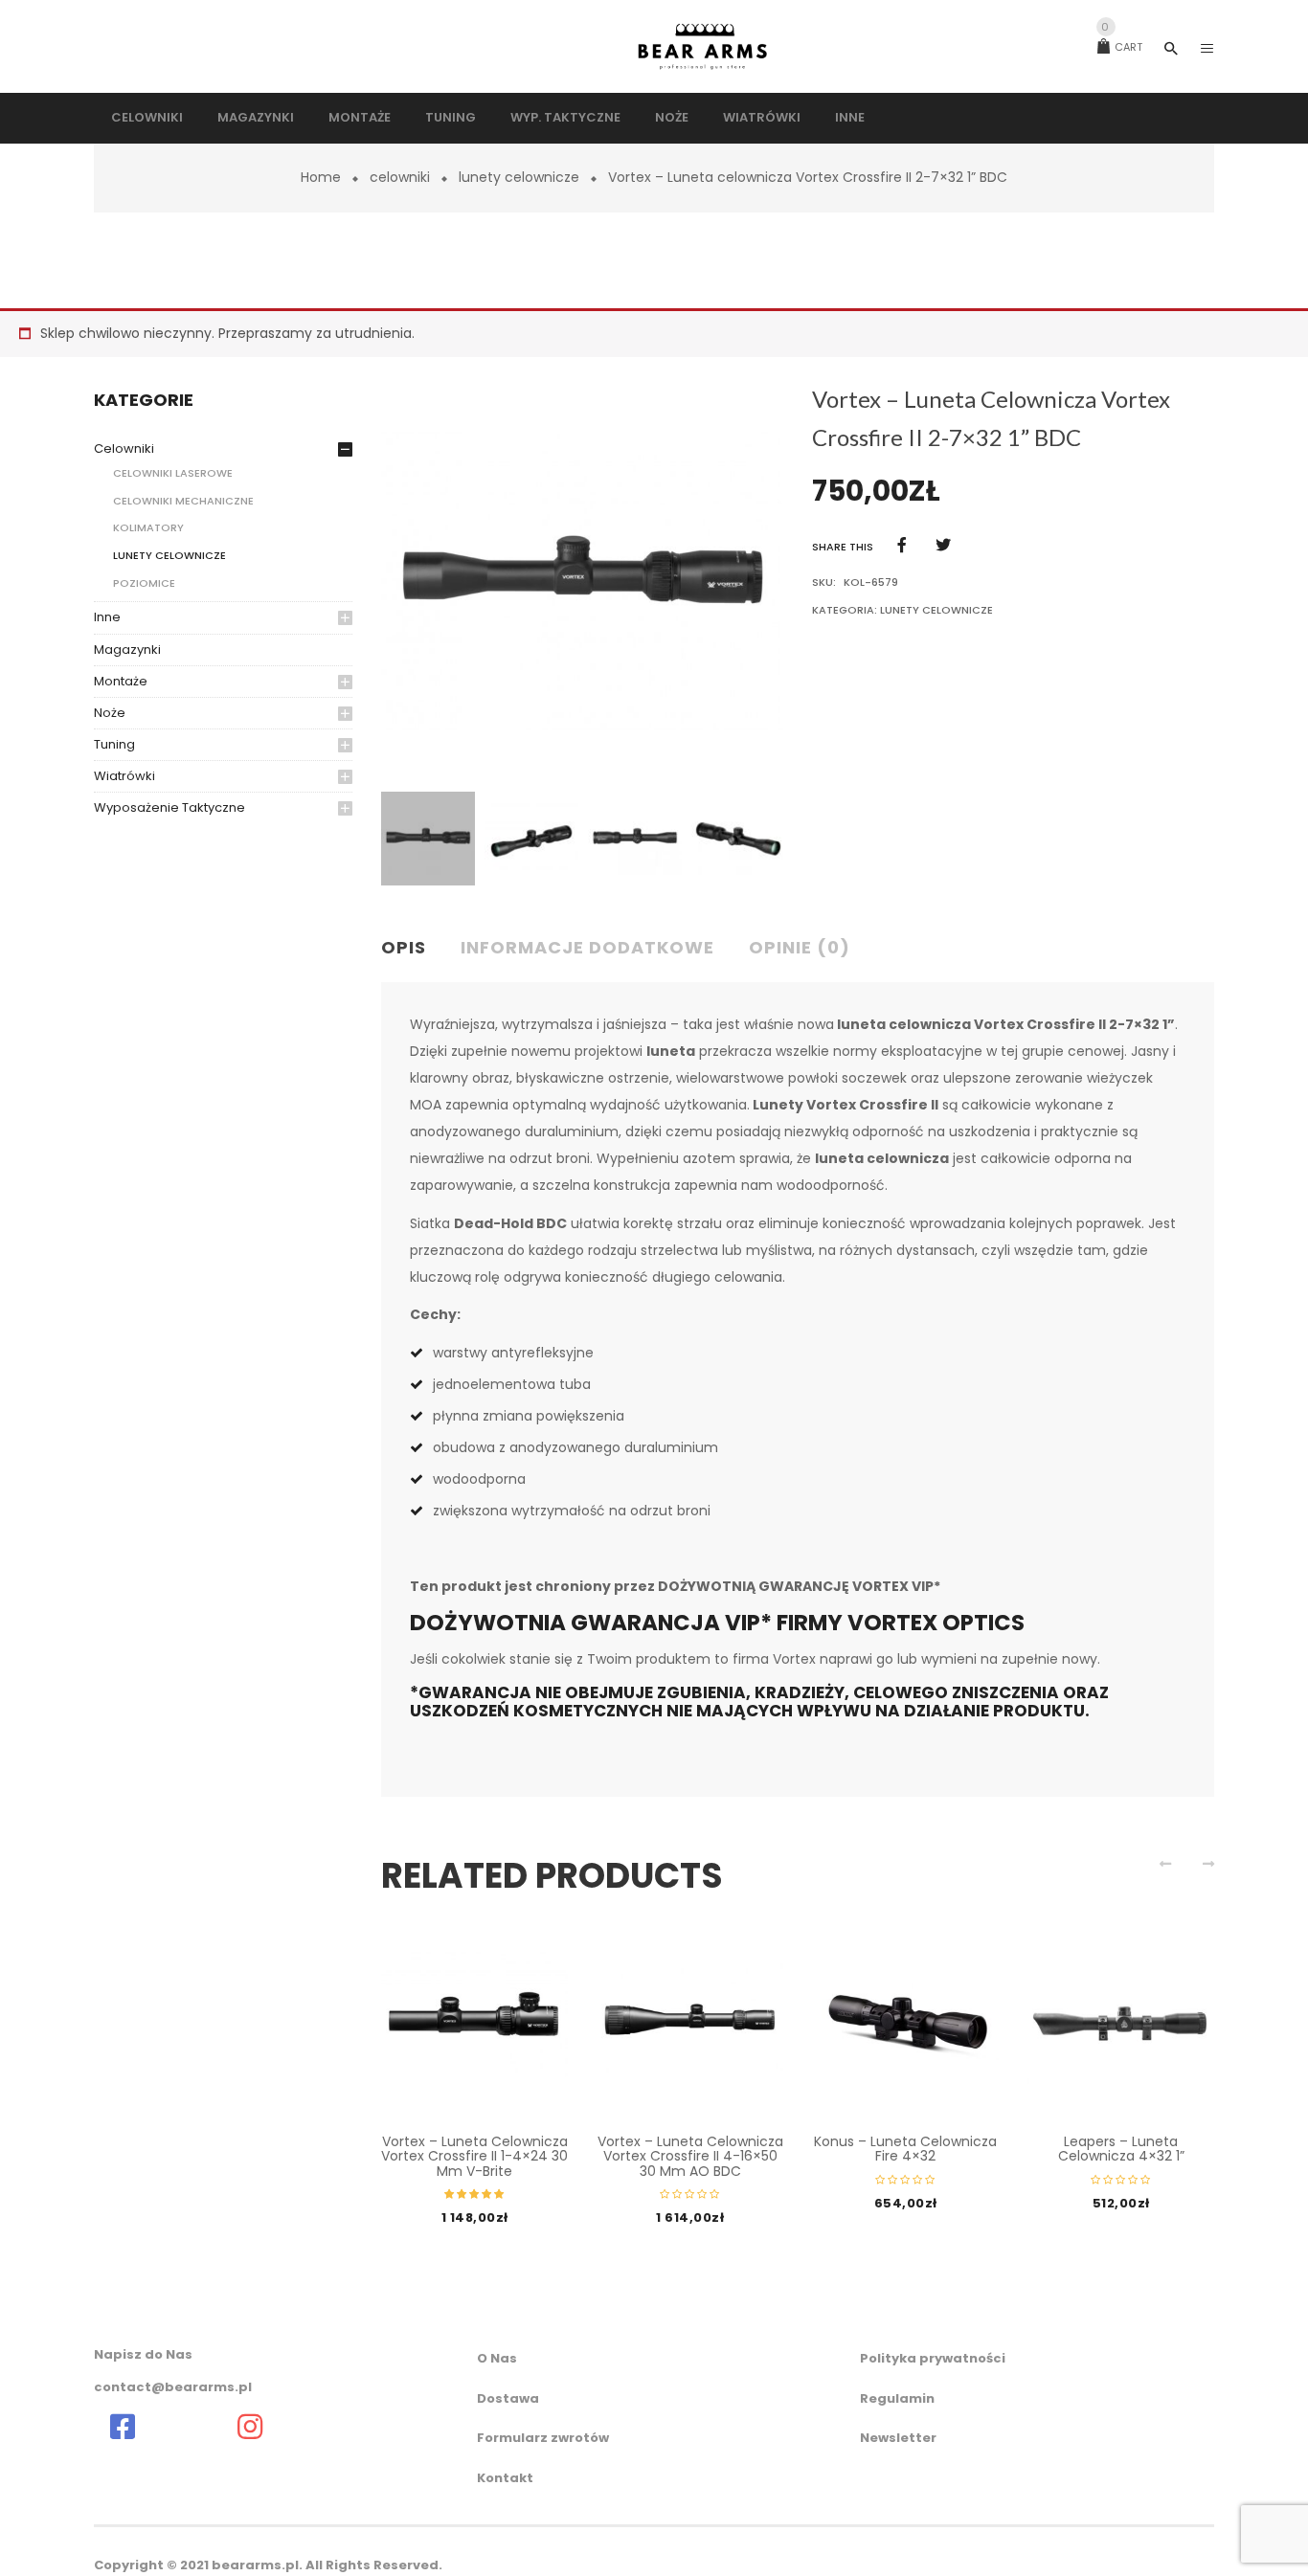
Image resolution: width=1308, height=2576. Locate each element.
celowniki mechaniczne (183, 501)
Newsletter (898, 2438)
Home (321, 177)
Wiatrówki (124, 776)
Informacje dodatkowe (587, 947)
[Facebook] (902, 545)
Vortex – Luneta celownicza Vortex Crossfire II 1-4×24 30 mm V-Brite (474, 2156)
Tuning (114, 744)
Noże (110, 713)
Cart (1122, 47)
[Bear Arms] (123, 2427)
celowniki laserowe (173, 473)
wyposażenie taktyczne (169, 807)
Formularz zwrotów (543, 2438)
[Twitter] (943, 545)
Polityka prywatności (933, 2358)
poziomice (144, 583)
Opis (404, 947)
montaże (121, 681)
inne (107, 617)
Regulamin (897, 2398)
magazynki (127, 650)
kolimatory (148, 527)
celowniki (400, 177)
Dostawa (508, 2398)
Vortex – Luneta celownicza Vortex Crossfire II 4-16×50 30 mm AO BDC (690, 2156)
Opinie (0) (800, 947)
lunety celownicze (519, 177)
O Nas (497, 2358)
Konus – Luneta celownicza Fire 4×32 (905, 2149)
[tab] (411, 949)
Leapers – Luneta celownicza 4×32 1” (1121, 2149)
